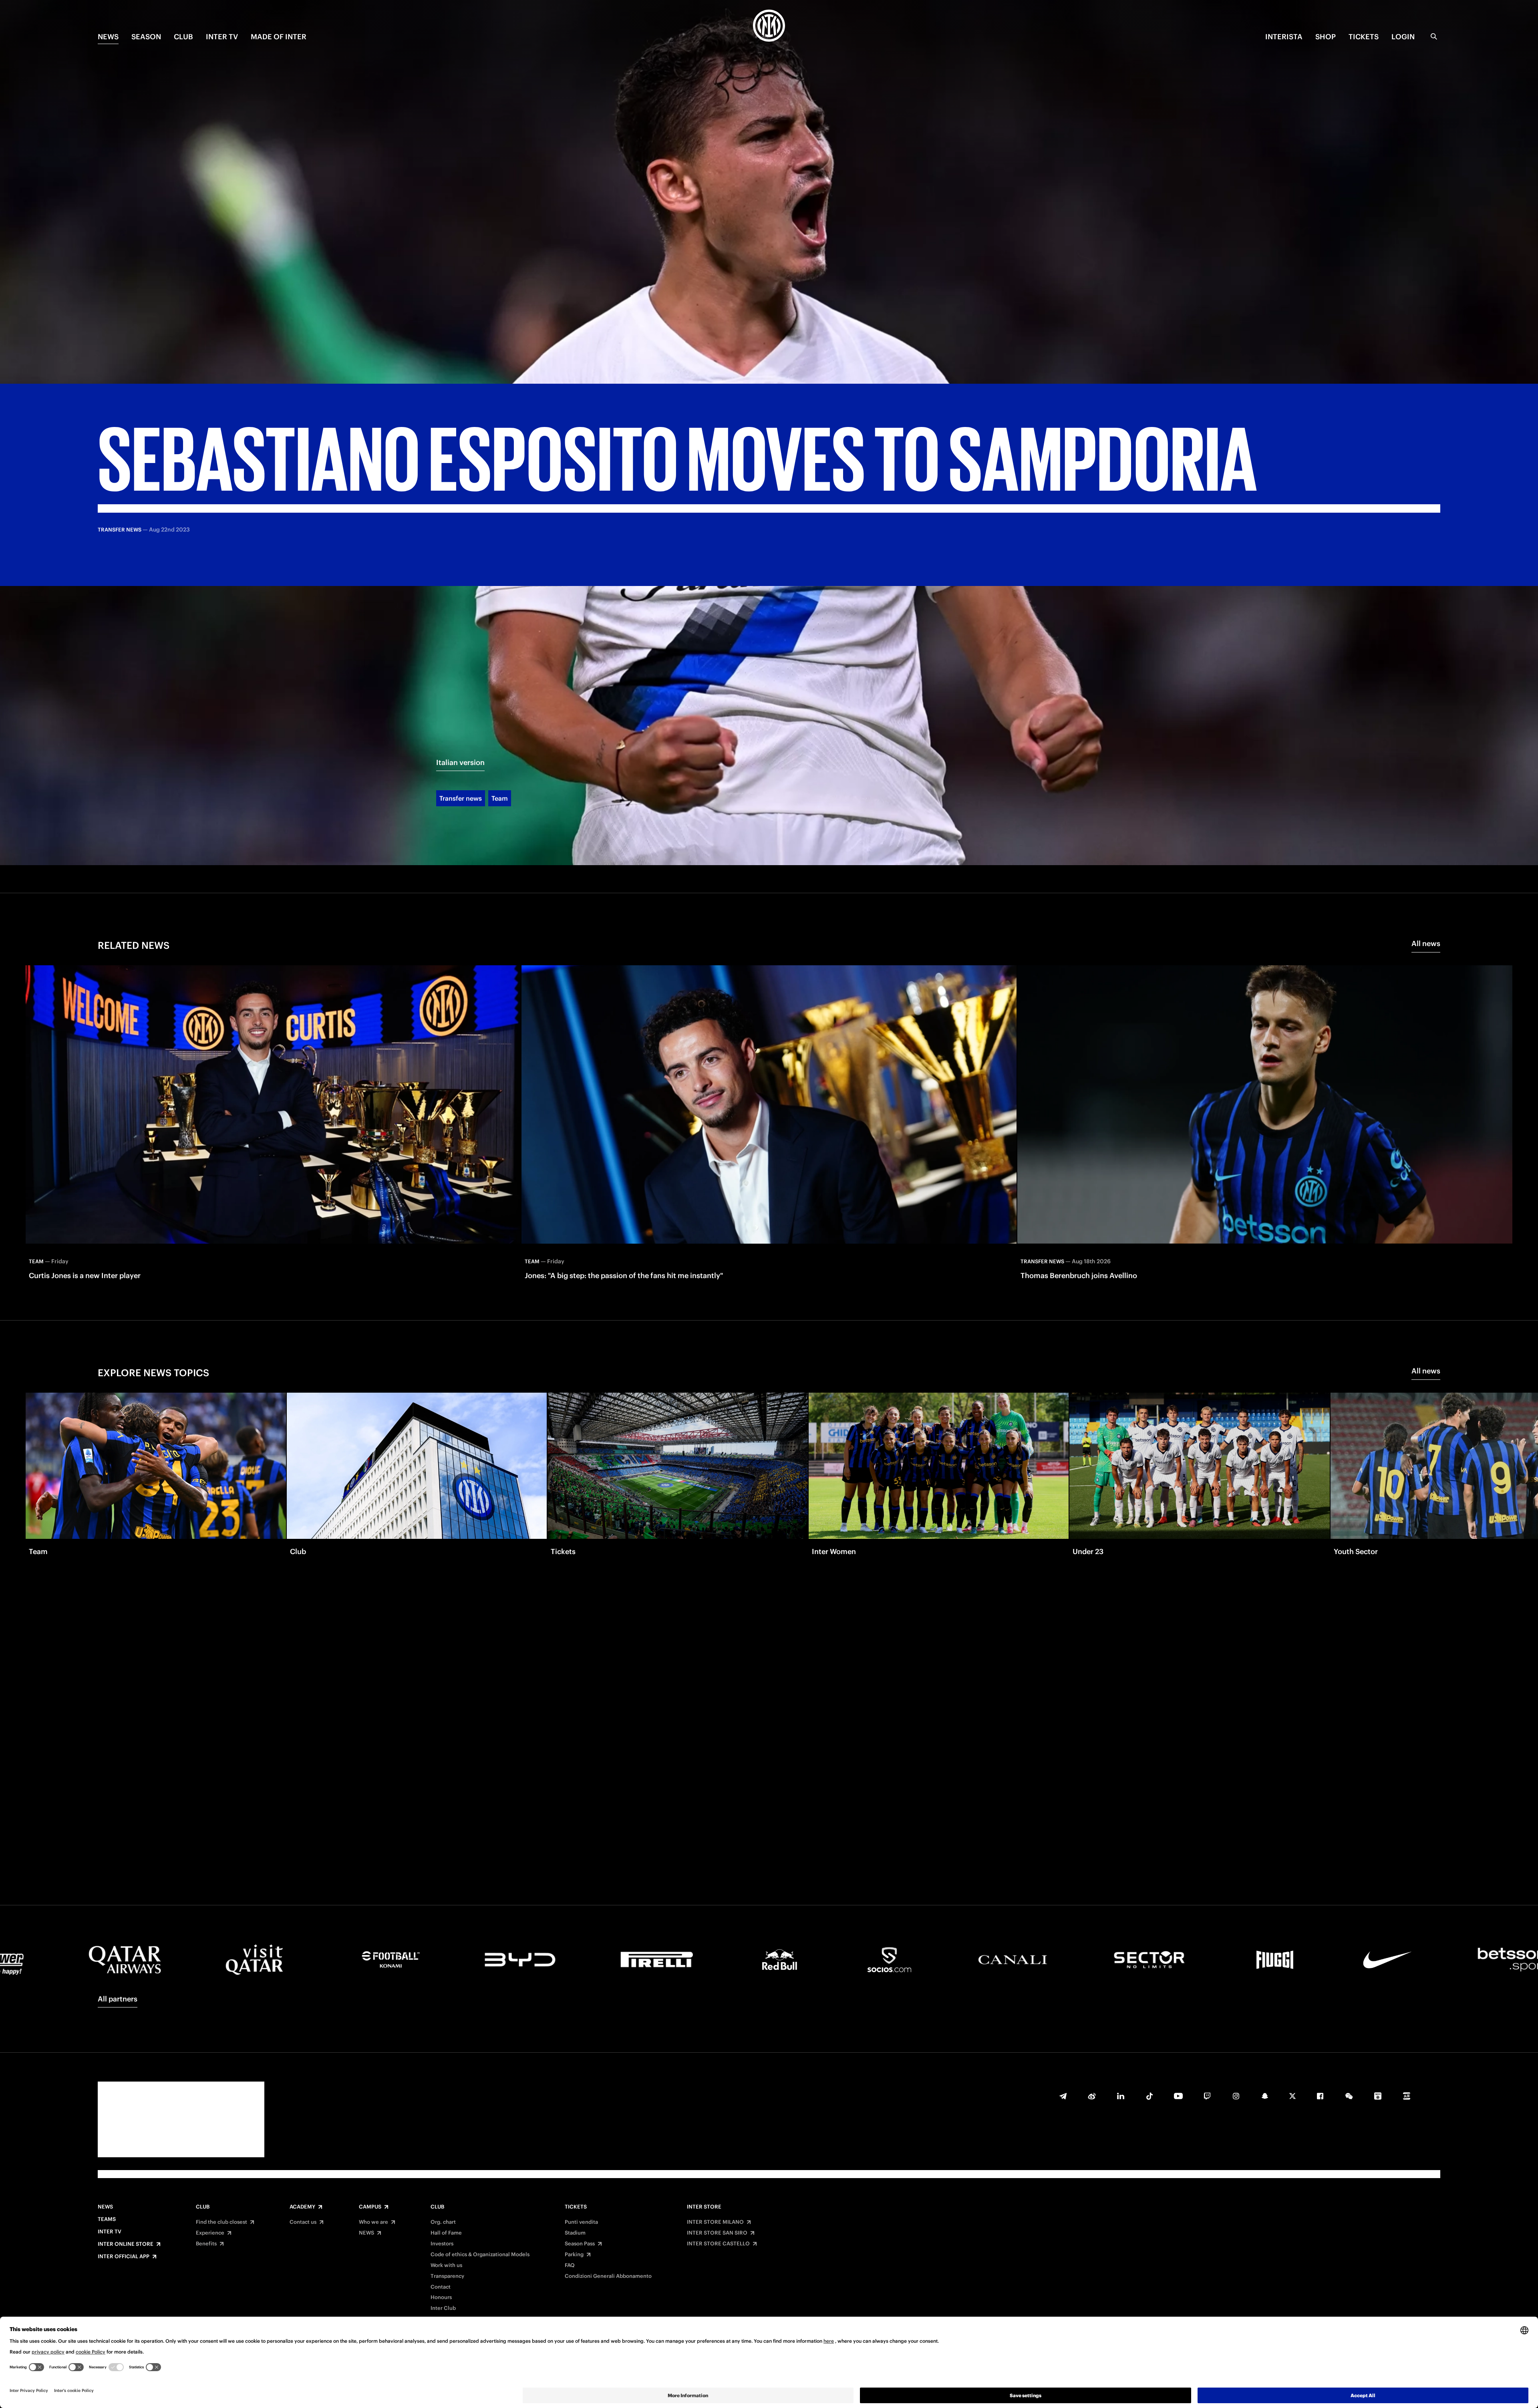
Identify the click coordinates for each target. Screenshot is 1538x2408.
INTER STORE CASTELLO (718, 2244)
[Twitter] (1292, 2096)
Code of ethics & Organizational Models (480, 2255)
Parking (574, 2255)
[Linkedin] (1121, 2096)
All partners (118, 1999)
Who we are (373, 2222)
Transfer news (461, 798)
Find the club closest (221, 2222)
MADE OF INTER (279, 37)
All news (1426, 943)
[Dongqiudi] (1378, 2096)
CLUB (183, 37)
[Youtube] (1178, 2096)
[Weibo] (1092, 2096)
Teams (107, 2219)
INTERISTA (1284, 37)
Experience (210, 2233)
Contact (441, 2287)
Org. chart (443, 2222)
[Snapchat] (1265, 2096)
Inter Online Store (126, 2244)
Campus (370, 2207)
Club (203, 2207)
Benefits (206, 2244)
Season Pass (580, 2244)
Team (500, 798)
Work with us (446, 2265)
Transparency (447, 2276)
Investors (442, 2244)
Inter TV (222, 37)
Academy (302, 2207)
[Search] (1434, 36)
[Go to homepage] (769, 27)
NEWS (108, 37)
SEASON (146, 37)
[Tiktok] (1149, 2096)
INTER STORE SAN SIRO (717, 2233)
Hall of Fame (446, 2233)
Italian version (460, 762)
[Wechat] (1349, 2096)
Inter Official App (124, 2257)
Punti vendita (581, 2222)
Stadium (575, 2233)
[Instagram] (1236, 2096)
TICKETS (1364, 37)
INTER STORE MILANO (715, 2222)
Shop (1326, 37)
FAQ (570, 2265)
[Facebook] (1320, 2096)
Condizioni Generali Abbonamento (608, 2276)
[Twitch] (1207, 2096)
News (105, 2207)
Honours (441, 2297)
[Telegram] (1063, 2096)
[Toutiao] (1407, 2096)
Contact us (303, 2222)
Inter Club (443, 2308)
